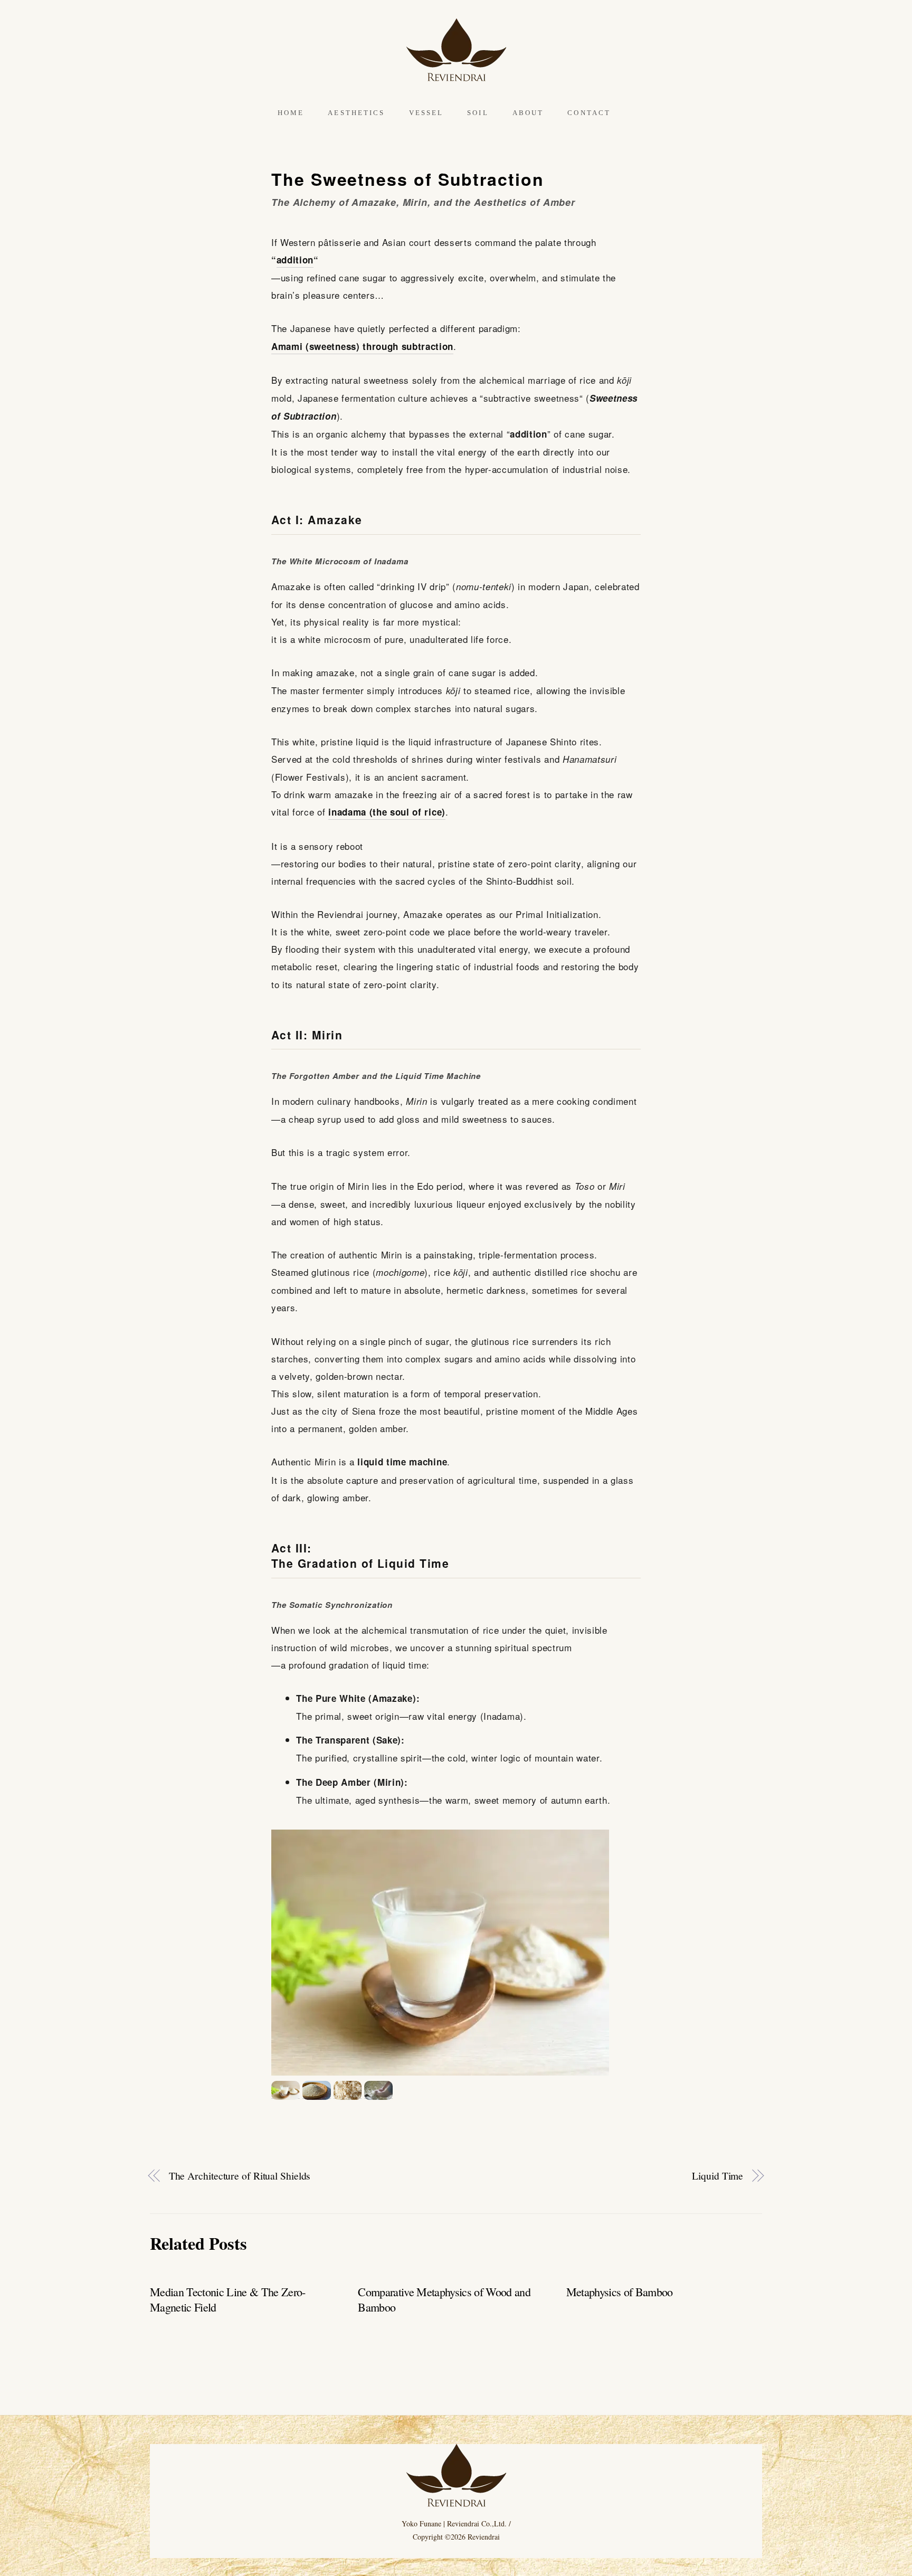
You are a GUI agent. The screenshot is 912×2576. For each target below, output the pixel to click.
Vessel (426, 113)
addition (295, 260)
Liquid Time (718, 2176)
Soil (478, 113)
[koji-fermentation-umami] (378, 2091)
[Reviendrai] (456, 75)
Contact (589, 113)
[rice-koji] (317, 2091)
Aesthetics (356, 113)
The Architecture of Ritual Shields (240, 2176)
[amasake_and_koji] (286, 2091)
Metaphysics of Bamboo (620, 2292)
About (528, 113)
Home (291, 113)
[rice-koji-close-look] (348, 2091)
